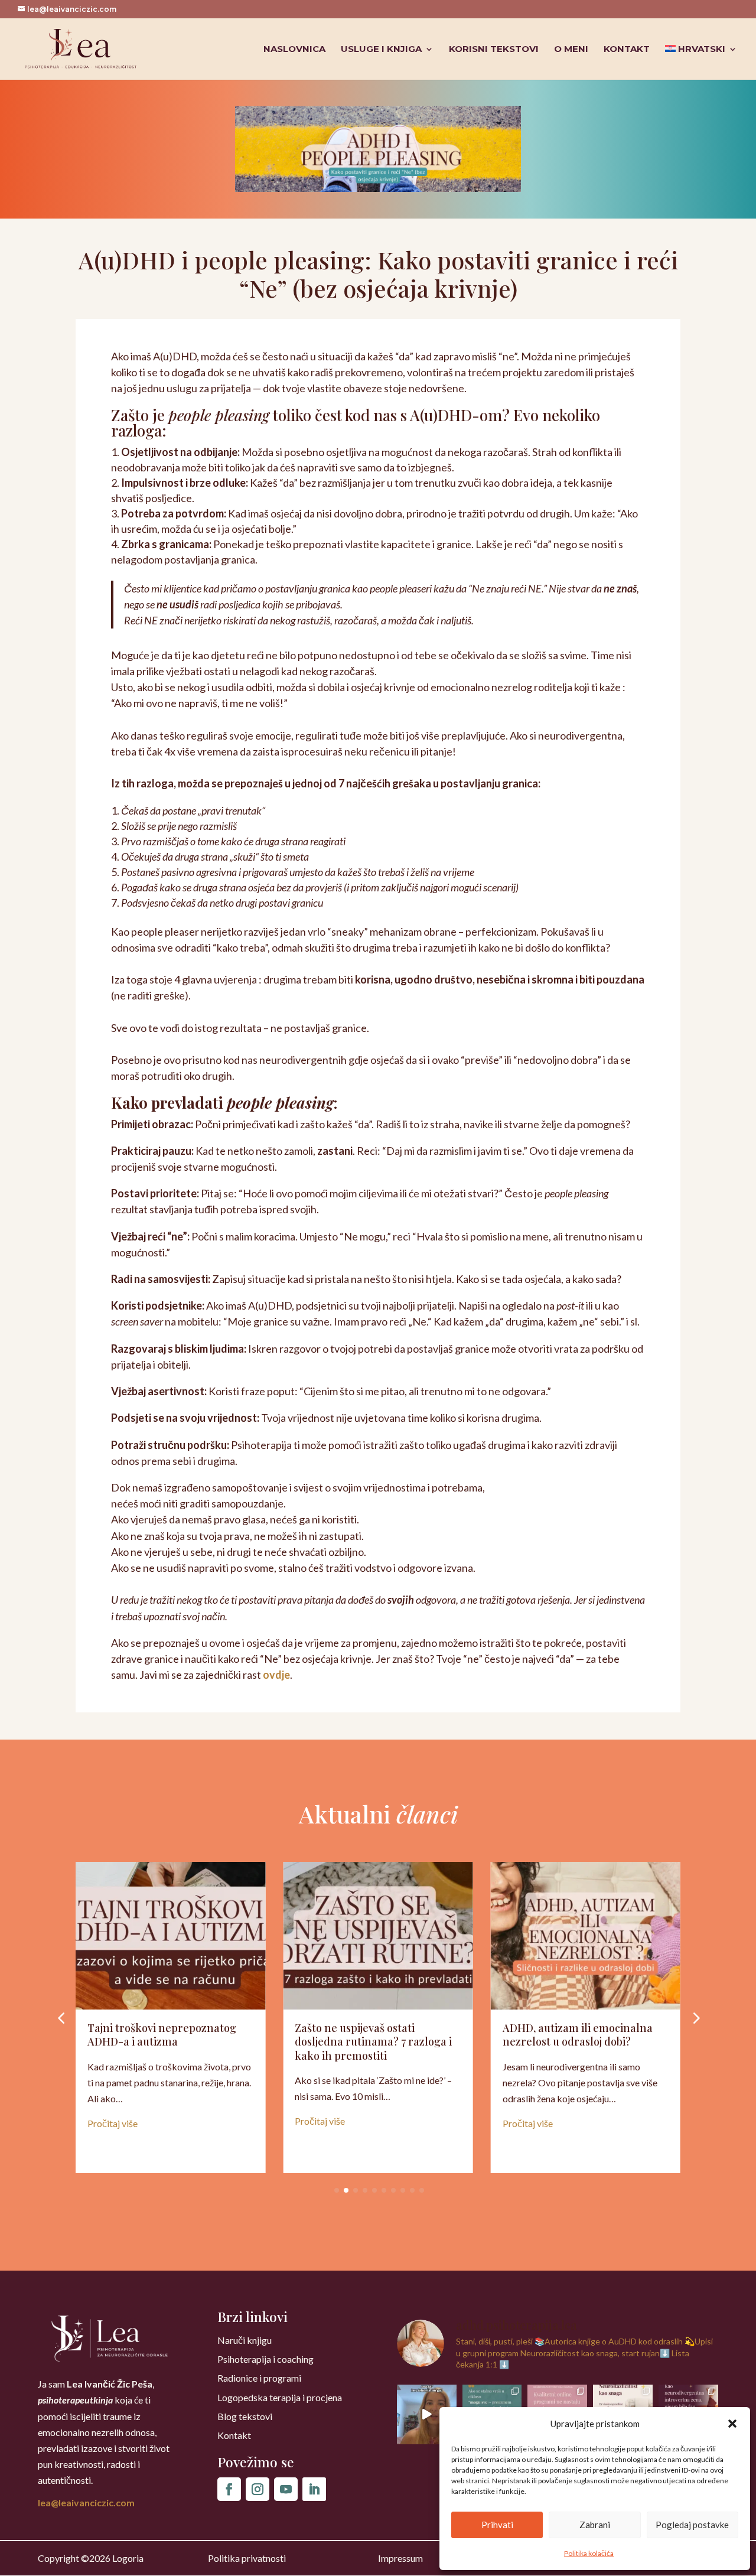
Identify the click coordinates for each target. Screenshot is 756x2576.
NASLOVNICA (294, 50)
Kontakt (627, 50)
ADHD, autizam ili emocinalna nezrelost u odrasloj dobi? (578, 2035)
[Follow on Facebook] (229, 2489)
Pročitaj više (113, 2123)
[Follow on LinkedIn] (314, 2489)
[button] (732, 2424)
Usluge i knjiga (381, 50)
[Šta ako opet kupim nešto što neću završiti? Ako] (427, 2414)
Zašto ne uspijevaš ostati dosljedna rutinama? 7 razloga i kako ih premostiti (373, 2042)
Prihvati (497, 2525)
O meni (571, 50)
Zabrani (595, 2525)
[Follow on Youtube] (286, 2489)
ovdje (276, 1675)
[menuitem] (701, 62)
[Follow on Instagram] (258, 2489)
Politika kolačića (589, 2553)
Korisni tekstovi (494, 50)
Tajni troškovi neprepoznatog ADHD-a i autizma (162, 2035)
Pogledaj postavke (692, 2525)
